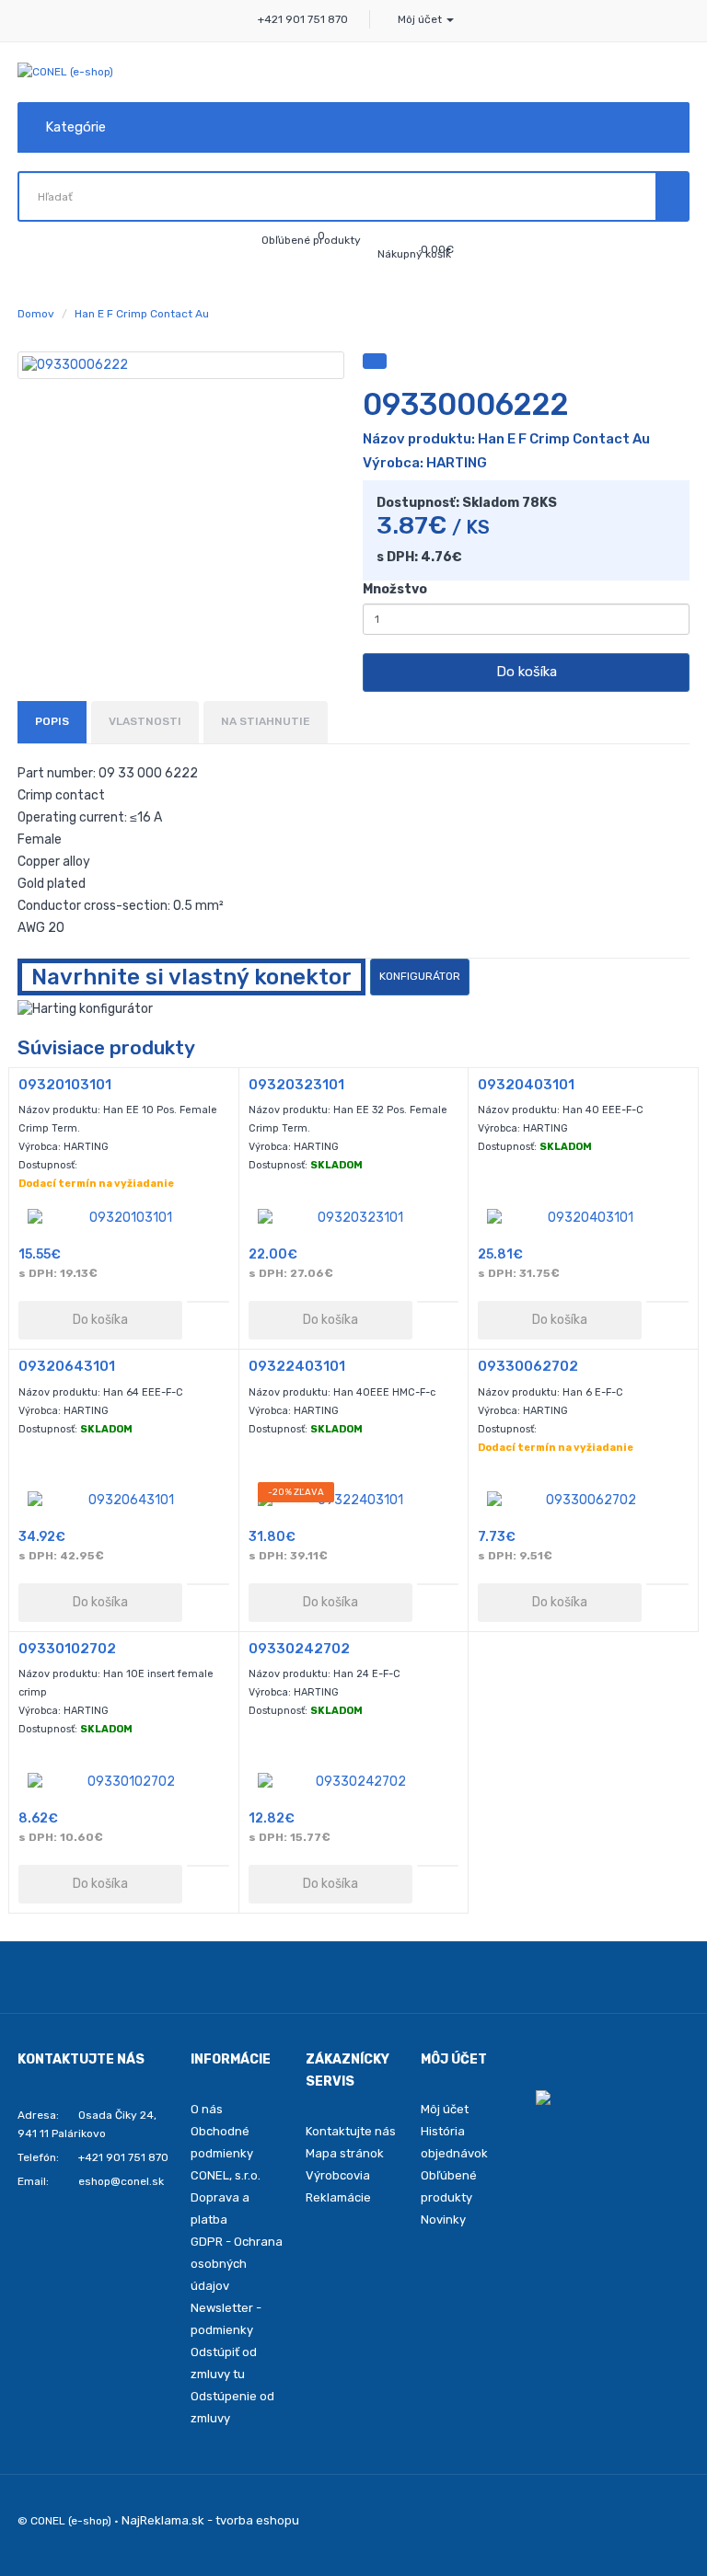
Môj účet (445, 2109)
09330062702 (528, 1366)
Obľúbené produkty (449, 2186)
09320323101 (296, 1085)
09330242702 (299, 1649)
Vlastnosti (145, 721)
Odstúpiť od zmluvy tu (224, 2363)
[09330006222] (181, 365)
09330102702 (67, 1649)
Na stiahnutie (266, 721)
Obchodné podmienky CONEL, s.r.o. (226, 2153)
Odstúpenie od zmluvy (232, 2407)
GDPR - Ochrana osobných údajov (237, 2264)
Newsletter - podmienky (226, 2319)
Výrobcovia (338, 2175)
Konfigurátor (420, 976)
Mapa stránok (345, 2153)
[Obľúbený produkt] (375, 361)
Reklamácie (338, 2197)
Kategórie (75, 127)
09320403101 (526, 1085)
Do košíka (527, 672)
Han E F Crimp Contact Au (142, 314)
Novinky (443, 2219)
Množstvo (395, 589)
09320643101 (67, 1366)
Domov (36, 314)
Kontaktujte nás (351, 2131)
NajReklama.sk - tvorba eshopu (210, 2520)
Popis (52, 721)
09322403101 (297, 1366)
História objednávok (454, 2142)
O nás (207, 2109)
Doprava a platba (220, 2208)
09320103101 (65, 1085)
